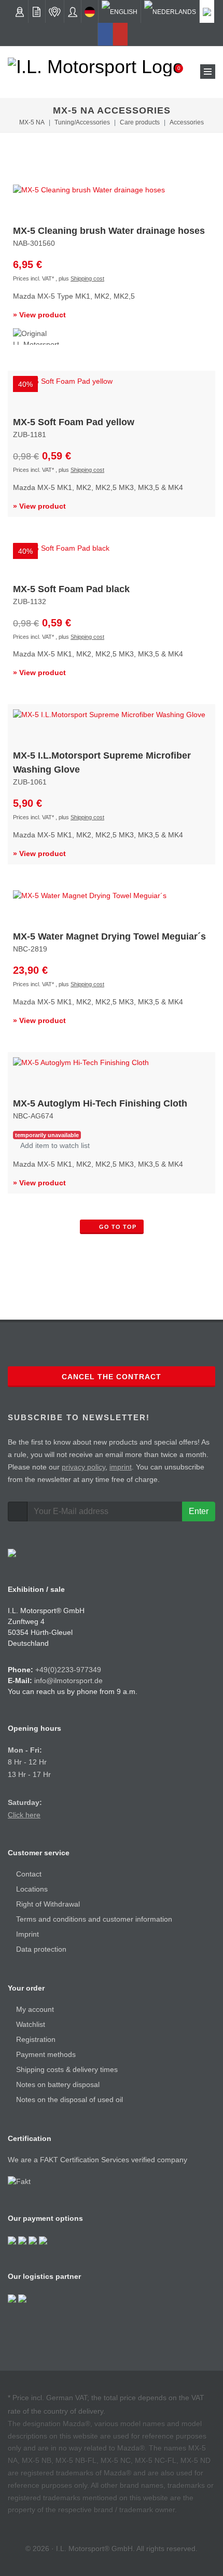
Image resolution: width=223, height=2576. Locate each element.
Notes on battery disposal (58, 2084)
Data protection (41, 1949)
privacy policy (83, 1467)
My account (35, 2009)
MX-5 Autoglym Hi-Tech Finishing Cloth (100, 1103)
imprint (121, 1467)
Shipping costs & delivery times (67, 2069)
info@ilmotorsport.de (68, 1681)
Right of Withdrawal (48, 1904)
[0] (172, 72)
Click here (24, 1815)
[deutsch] (90, 11)
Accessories (187, 122)
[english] (120, 11)
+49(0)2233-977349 (68, 1670)
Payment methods (46, 2054)
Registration (36, 2039)
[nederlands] (170, 11)
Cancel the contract (112, 1377)
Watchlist (31, 2024)
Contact (29, 1874)
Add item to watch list (54, 1145)
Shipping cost (87, 278)
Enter (199, 1511)
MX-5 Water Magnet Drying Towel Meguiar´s (109, 936)
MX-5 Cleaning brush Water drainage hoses (109, 231)
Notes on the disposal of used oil (69, 2099)
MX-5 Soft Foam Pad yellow (74, 422)
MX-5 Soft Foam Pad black (71, 589)
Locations (32, 1889)
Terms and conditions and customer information (94, 1919)
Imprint (27, 1934)
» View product (39, 315)
